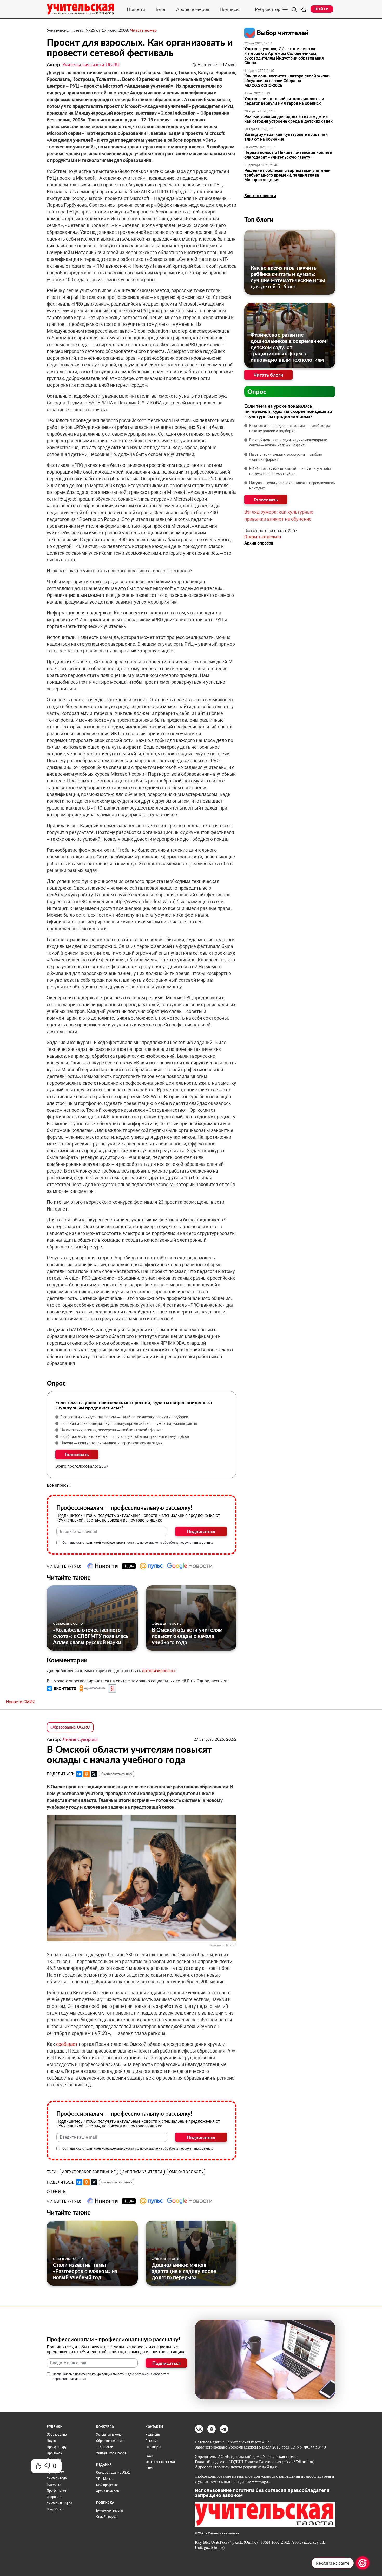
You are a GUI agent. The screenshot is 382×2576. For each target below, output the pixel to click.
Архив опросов (259, 543)
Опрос (257, 391)
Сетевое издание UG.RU (113, 2473)
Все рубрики (56, 2509)
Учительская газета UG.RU (91, 64)
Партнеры (153, 2447)
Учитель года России (112, 2453)
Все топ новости (260, 196)
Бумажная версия (110, 2510)
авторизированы (159, 1671)
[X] (94, 1774)
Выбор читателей (283, 33)
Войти (322, 9)
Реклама (152, 2441)
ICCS (149, 2456)
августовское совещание (89, 2172)
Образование (57, 2435)
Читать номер (143, 30)
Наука (51, 2441)
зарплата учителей (142, 2172)
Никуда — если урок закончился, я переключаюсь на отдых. (112, 1443)
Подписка (230, 9)
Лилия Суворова (80, 1739)
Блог (161, 9)
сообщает (67, 2044)
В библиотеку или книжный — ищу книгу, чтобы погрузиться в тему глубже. (125, 1436)
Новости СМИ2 (20, 1702)
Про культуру (57, 2447)
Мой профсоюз (107, 2485)
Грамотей (54, 2484)
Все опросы (58, 1485)
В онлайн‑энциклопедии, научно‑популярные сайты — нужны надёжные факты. (129, 1423)
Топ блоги (259, 219)
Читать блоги (268, 375)
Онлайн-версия (107, 2517)
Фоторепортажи (160, 2462)
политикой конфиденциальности (109, 1543)
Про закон (54, 2453)
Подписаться (201, 1531)
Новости (136, 9)
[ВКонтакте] (79, 1774)
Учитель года (57, 2478)
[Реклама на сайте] (363, 2563)
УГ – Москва (105, 2479)
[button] (62, 1688)
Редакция (153, 2435)
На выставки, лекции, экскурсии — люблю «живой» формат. (112, 1430)
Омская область (186, 2172)
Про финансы (57, 2491)
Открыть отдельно (263, 537)
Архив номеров (193, 9)
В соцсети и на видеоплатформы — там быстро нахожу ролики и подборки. (125, 1417)
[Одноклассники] (87, 1774)
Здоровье (54, 2497)
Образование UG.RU (68, 1624)
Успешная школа (109, 2435)
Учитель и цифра (60, 2503)
